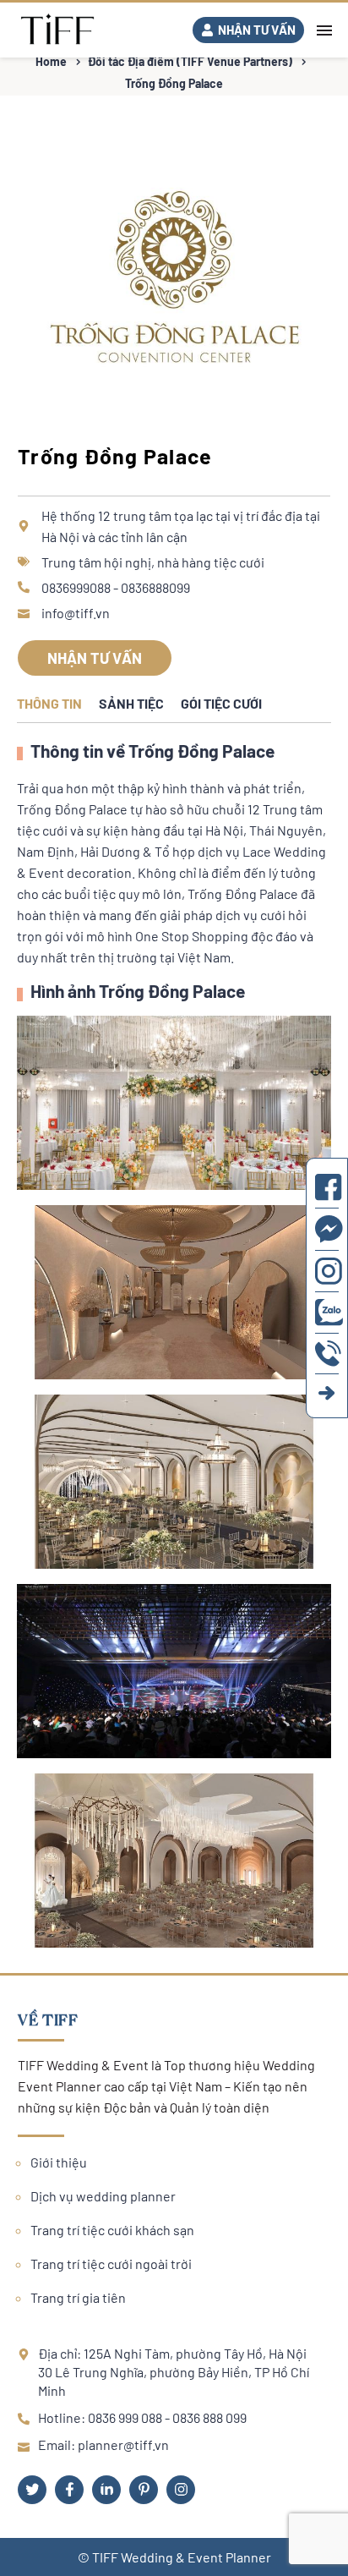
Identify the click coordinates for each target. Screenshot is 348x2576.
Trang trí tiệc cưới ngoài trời (111, 2264)
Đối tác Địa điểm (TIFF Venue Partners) (190, 61)
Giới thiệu (59, 2162)
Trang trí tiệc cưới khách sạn (112, 2230)
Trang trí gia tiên (78, 2297)
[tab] (49, 705)
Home (51, 61)
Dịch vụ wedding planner (103, 2196)
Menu (324, 30)
